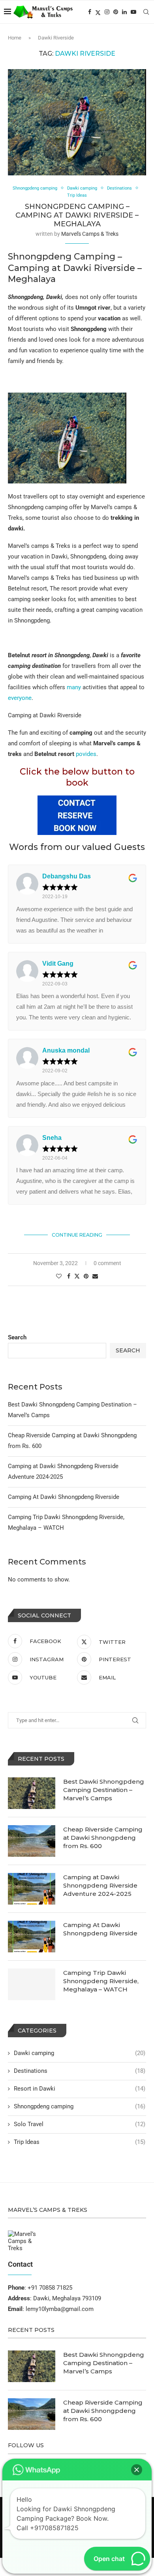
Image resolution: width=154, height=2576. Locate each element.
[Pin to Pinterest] (86, 1276)
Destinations (80, 2071)
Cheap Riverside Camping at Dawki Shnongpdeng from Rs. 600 (103, 1838)
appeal (129, 687)
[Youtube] (133, 12)
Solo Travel (80, 2124)
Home (15, 38)
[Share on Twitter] (77, 1276)
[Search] (146, 12)
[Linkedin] (124, 12)
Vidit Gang (58, 964)
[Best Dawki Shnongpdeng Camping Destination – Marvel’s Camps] (32, 1793)
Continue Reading (77, 1235)
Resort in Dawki (80, 2089)
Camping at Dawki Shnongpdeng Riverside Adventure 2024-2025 (100, 1885)
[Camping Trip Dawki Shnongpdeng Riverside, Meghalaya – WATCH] (32, 1984)
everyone (20, 698)
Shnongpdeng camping (80, 2106)
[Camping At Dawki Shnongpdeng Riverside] (32, 1937)
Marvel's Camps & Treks (90, 234)
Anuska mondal (66, 1050)
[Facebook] (90, 12)
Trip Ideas (80, 2142)
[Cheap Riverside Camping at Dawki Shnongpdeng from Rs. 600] (32, 1841)
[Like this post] (59, 1276)
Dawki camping (80, 2053)
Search (17, 1337)
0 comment (107, 1263)
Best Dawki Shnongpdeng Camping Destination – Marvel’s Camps (104, 1790)
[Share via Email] (95, 1276)
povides (86, 754)
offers (57, 687)
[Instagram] (107, 12)
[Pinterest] (116, 12)
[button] (137, 2470)
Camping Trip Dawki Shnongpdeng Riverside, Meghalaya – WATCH (101, 1981)
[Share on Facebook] (69, 1276)
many (74, 687)
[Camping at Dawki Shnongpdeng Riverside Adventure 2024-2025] (32, 1889)
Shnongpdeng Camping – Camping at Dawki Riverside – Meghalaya (77, 215)
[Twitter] (98, 12)
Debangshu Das (67, 876)
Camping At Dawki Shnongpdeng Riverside (64, 1497)
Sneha (52, 1138)
